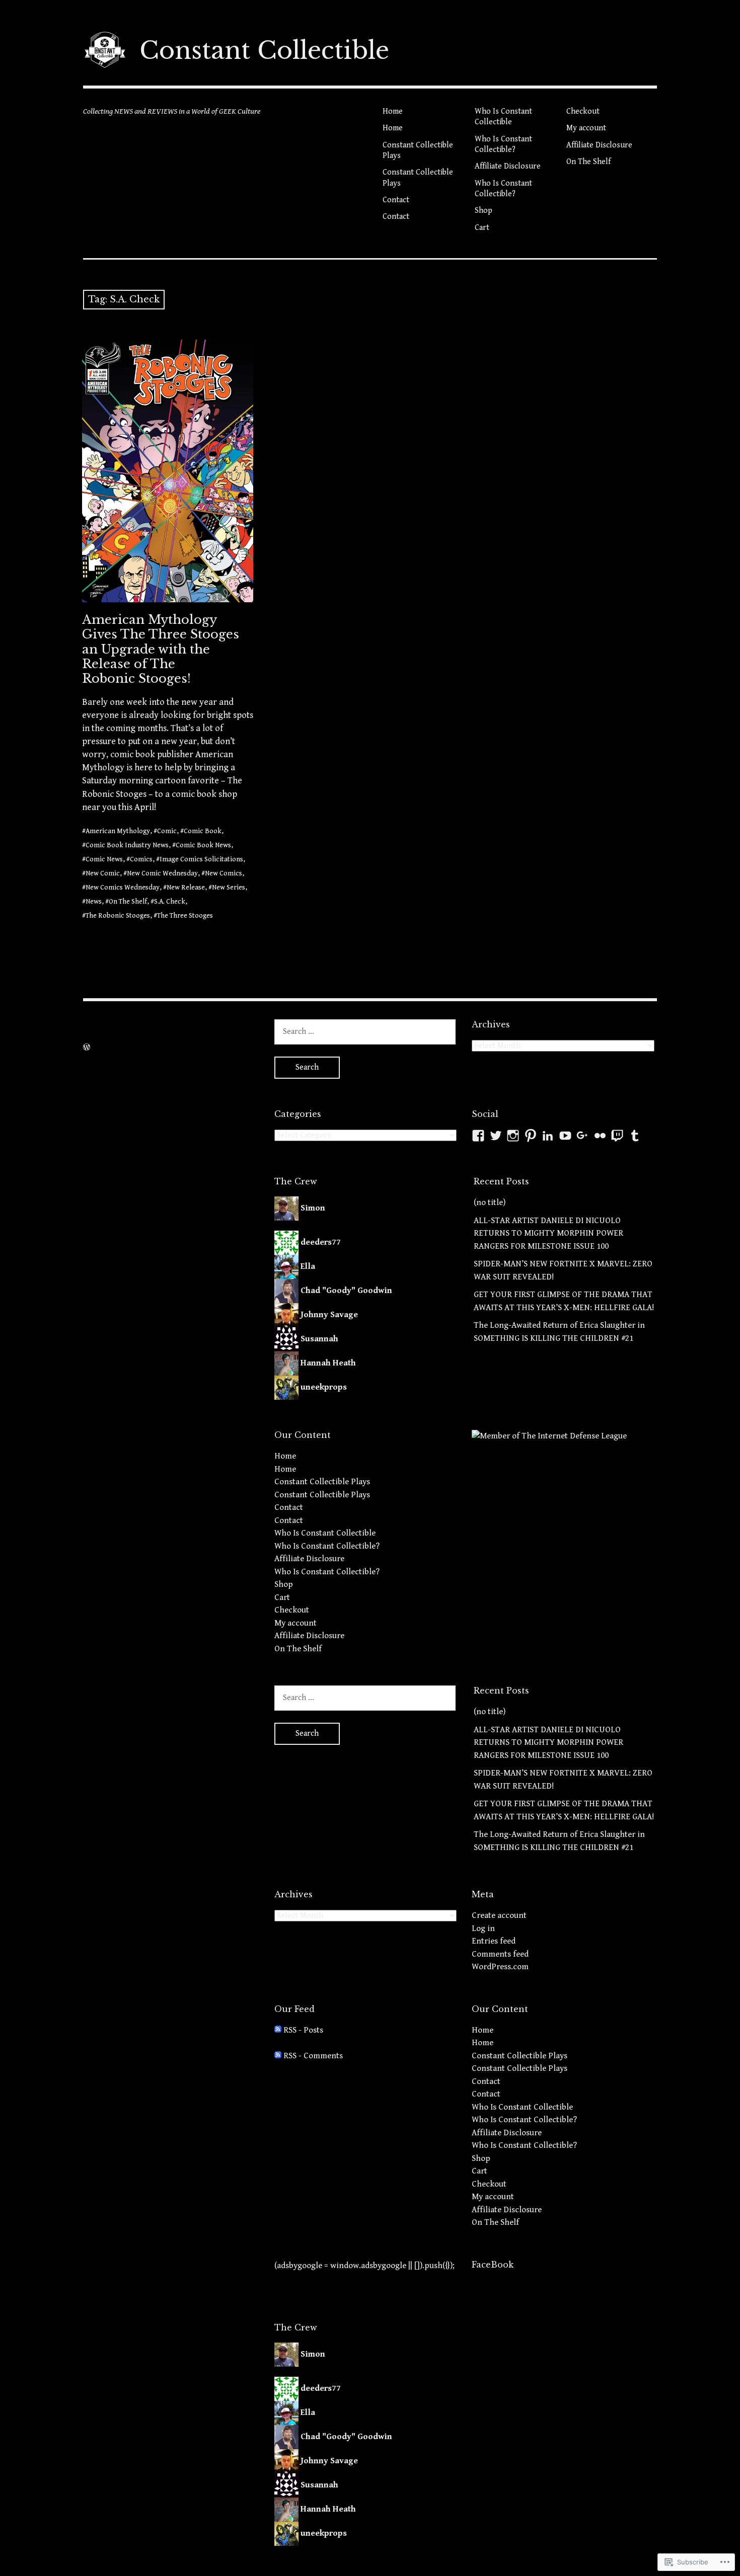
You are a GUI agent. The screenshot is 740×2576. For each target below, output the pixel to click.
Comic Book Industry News (127, 845)
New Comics (224, 873)
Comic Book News (203, 845)
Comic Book (203, 831)
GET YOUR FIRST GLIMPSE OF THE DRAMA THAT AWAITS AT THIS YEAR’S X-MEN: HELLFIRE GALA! (564, 1301)
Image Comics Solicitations (201, 859)
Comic (167, 831)
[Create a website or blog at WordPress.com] (87, 1048)
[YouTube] (565, 1136)
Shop (484, 211)
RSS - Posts (303, 2030)
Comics (141, 859)
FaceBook (493, 2265)
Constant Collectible (264, 50)
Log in (483, 1928)
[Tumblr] (635, 1136)
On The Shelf (588, 162)
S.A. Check (170, 902)
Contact (396, 200)
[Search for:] (365, 1031)
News (94, 902)
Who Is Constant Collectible (503, 117)
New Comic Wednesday (162, 873)
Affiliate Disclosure (508, 166)
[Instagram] (513, 1136)
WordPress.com (500, 1967)
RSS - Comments (313, 2056)
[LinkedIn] (548, 1136)
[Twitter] (496, 1136)
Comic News (104, 859)
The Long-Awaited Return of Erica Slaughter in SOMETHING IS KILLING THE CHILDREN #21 (559, 1332)
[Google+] (582, 1136)
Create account (499, 1915)
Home (393, 111)
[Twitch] (617, 1136)
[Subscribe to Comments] (278, 2056)
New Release (186, 888)
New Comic (103, 873)
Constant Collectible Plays (418, 150)
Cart (482, 228)
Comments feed (500, 1954)
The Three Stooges (185, 916)
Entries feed (494, 1941)
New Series (229, 888)
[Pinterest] (531, 1136)
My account (586, 128)
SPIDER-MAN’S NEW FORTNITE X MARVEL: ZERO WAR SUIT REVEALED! (563, 1270)
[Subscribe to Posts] (278, 2030)
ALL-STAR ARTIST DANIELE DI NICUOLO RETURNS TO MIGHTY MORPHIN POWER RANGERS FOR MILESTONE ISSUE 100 (548, 1233)
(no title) (490, 1202)
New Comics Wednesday (123, 888)
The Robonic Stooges (118, 916)
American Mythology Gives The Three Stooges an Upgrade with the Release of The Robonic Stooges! (161, 649)
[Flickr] (600, 1136)
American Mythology (118, 831)
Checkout (583, 111)
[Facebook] (478, 1136)
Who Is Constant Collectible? (503, 144)
